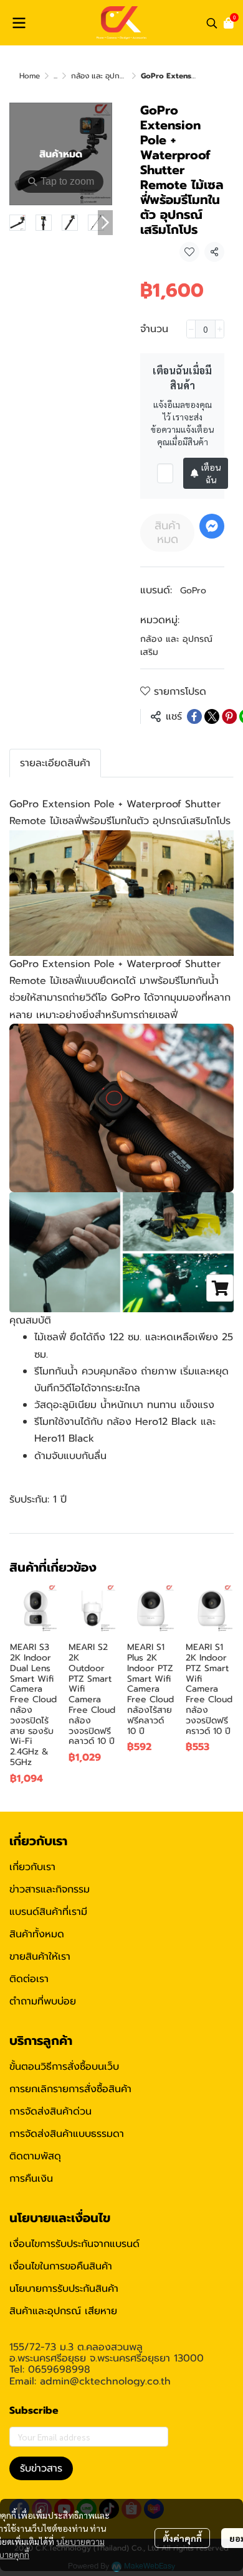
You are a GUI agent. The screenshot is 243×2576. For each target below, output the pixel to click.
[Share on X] (212, 716)
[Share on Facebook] (194, 716)
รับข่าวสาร (41, 2468)
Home (30, 76)
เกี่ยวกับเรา (32, 1867)
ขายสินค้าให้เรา (40, 1957)
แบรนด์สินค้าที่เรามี (48, 1912)
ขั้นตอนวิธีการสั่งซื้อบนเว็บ (64, 2067)
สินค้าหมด (168, 532)
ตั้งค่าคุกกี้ (182, 2538)
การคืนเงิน (31, 2179)
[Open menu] (19, 23)
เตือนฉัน (211, 473)
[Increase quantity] (220, 329)
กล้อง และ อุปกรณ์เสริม (109, 76)
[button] (212, 23)
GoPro (193, 591)
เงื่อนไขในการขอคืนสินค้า (61, 2266)
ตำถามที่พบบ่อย (43, 2001)
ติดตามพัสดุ (35, 2156)
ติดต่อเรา (29, 1979)
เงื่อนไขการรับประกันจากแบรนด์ (74, 2244)
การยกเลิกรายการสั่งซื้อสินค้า (70, 2089)
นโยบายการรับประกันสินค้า (64, 2289)
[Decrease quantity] (191, 329)
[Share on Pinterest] (229, 716)
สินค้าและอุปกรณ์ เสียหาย (63, 2311)
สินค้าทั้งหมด (37, 1934)
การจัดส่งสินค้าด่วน (50, 2111)
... (55, 76)
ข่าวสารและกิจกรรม (50, 1889)
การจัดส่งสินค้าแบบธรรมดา (67, 2134)
